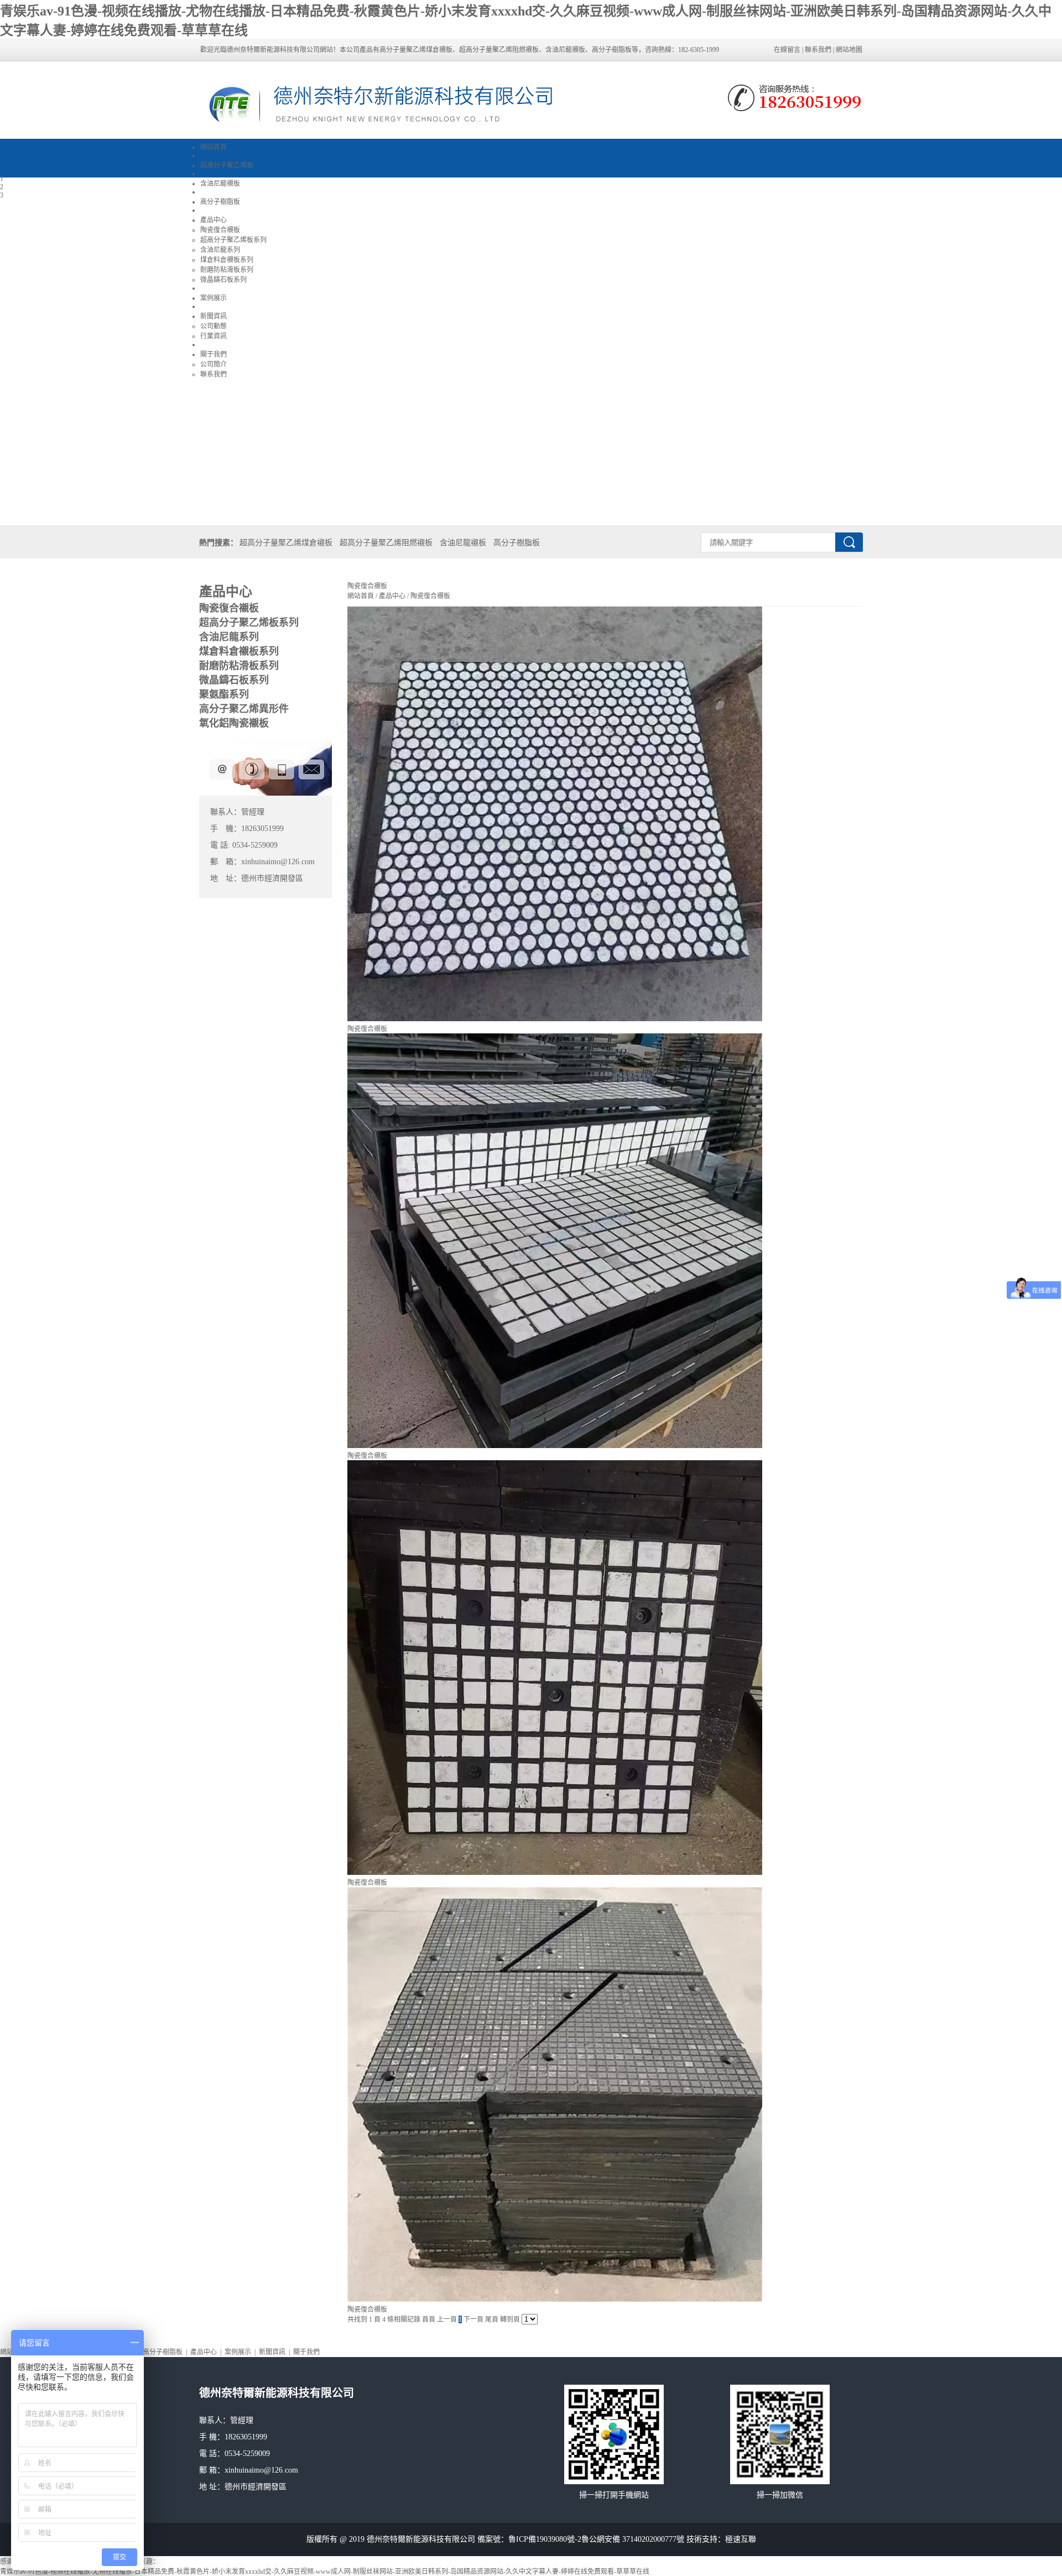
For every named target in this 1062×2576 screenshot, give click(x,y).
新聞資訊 (272, 2352)
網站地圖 (849, 50)
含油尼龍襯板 (463, 543)
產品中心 (392, 596)
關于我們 (306, 2352)
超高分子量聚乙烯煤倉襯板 (286, 543)
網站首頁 (214, 147)
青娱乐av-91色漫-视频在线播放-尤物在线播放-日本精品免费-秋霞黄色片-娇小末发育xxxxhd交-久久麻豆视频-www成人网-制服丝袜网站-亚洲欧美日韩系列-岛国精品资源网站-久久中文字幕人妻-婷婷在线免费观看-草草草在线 (325, 2572)
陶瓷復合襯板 (430, 596)
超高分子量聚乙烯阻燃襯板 (386, 543)
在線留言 (787, 50)
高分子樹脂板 (517, 543)
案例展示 (238, 2352)
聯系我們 (818, 50)
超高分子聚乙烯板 (227, 165)
